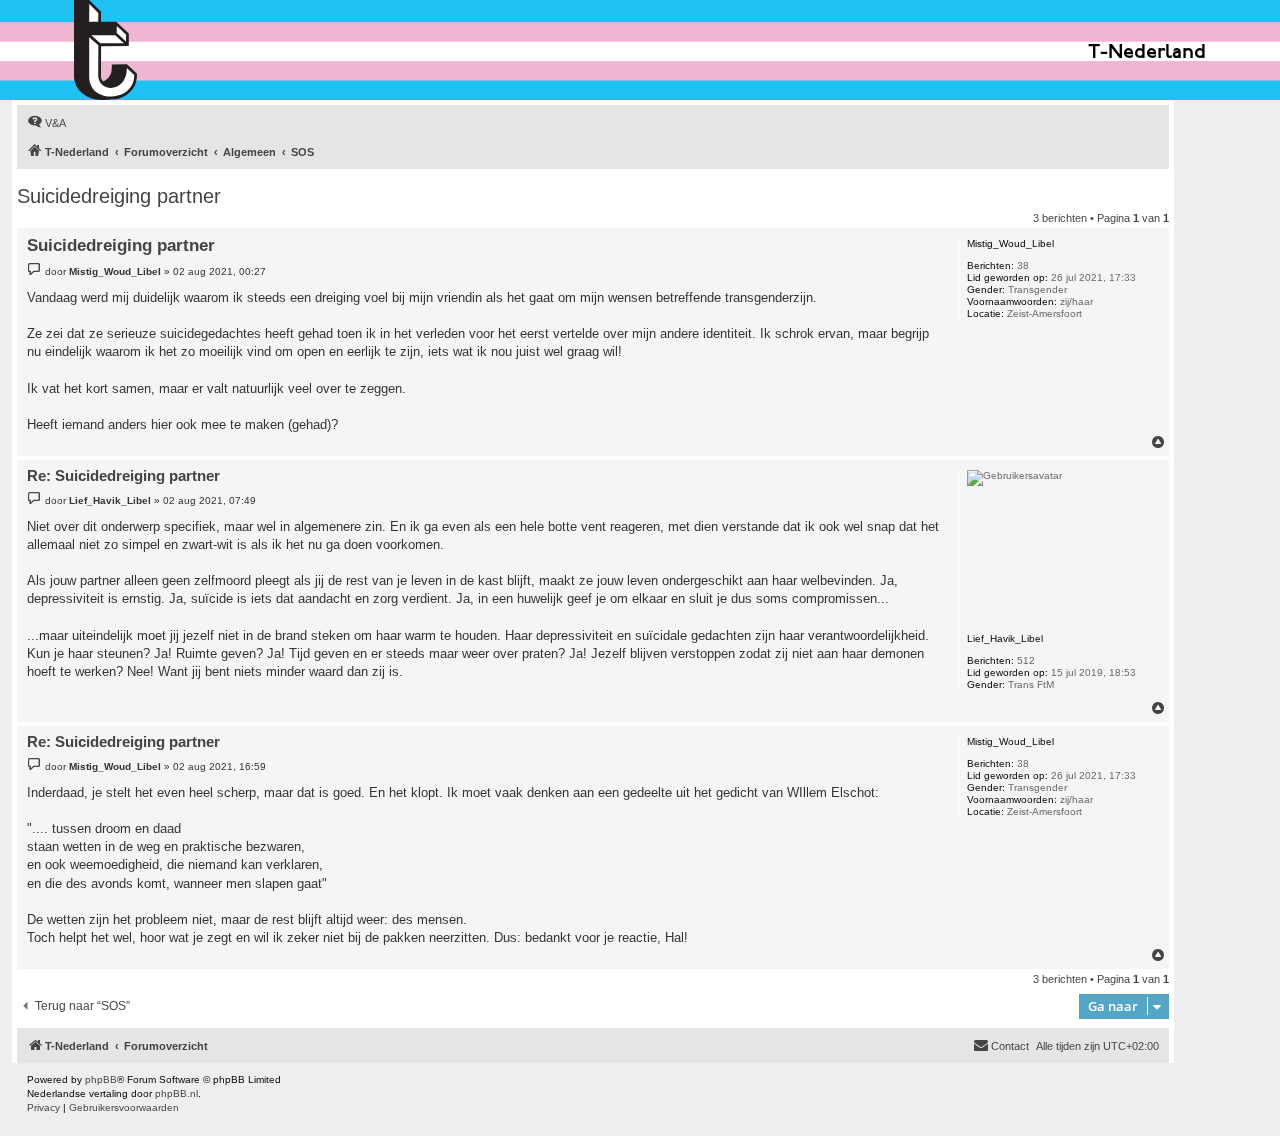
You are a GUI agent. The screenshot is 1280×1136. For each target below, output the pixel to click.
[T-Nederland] (148, 50)
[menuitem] (46, 123)
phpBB (101, 1079)
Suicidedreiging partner (119, 196)
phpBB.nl (176, 1093)
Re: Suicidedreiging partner (123, 475)
